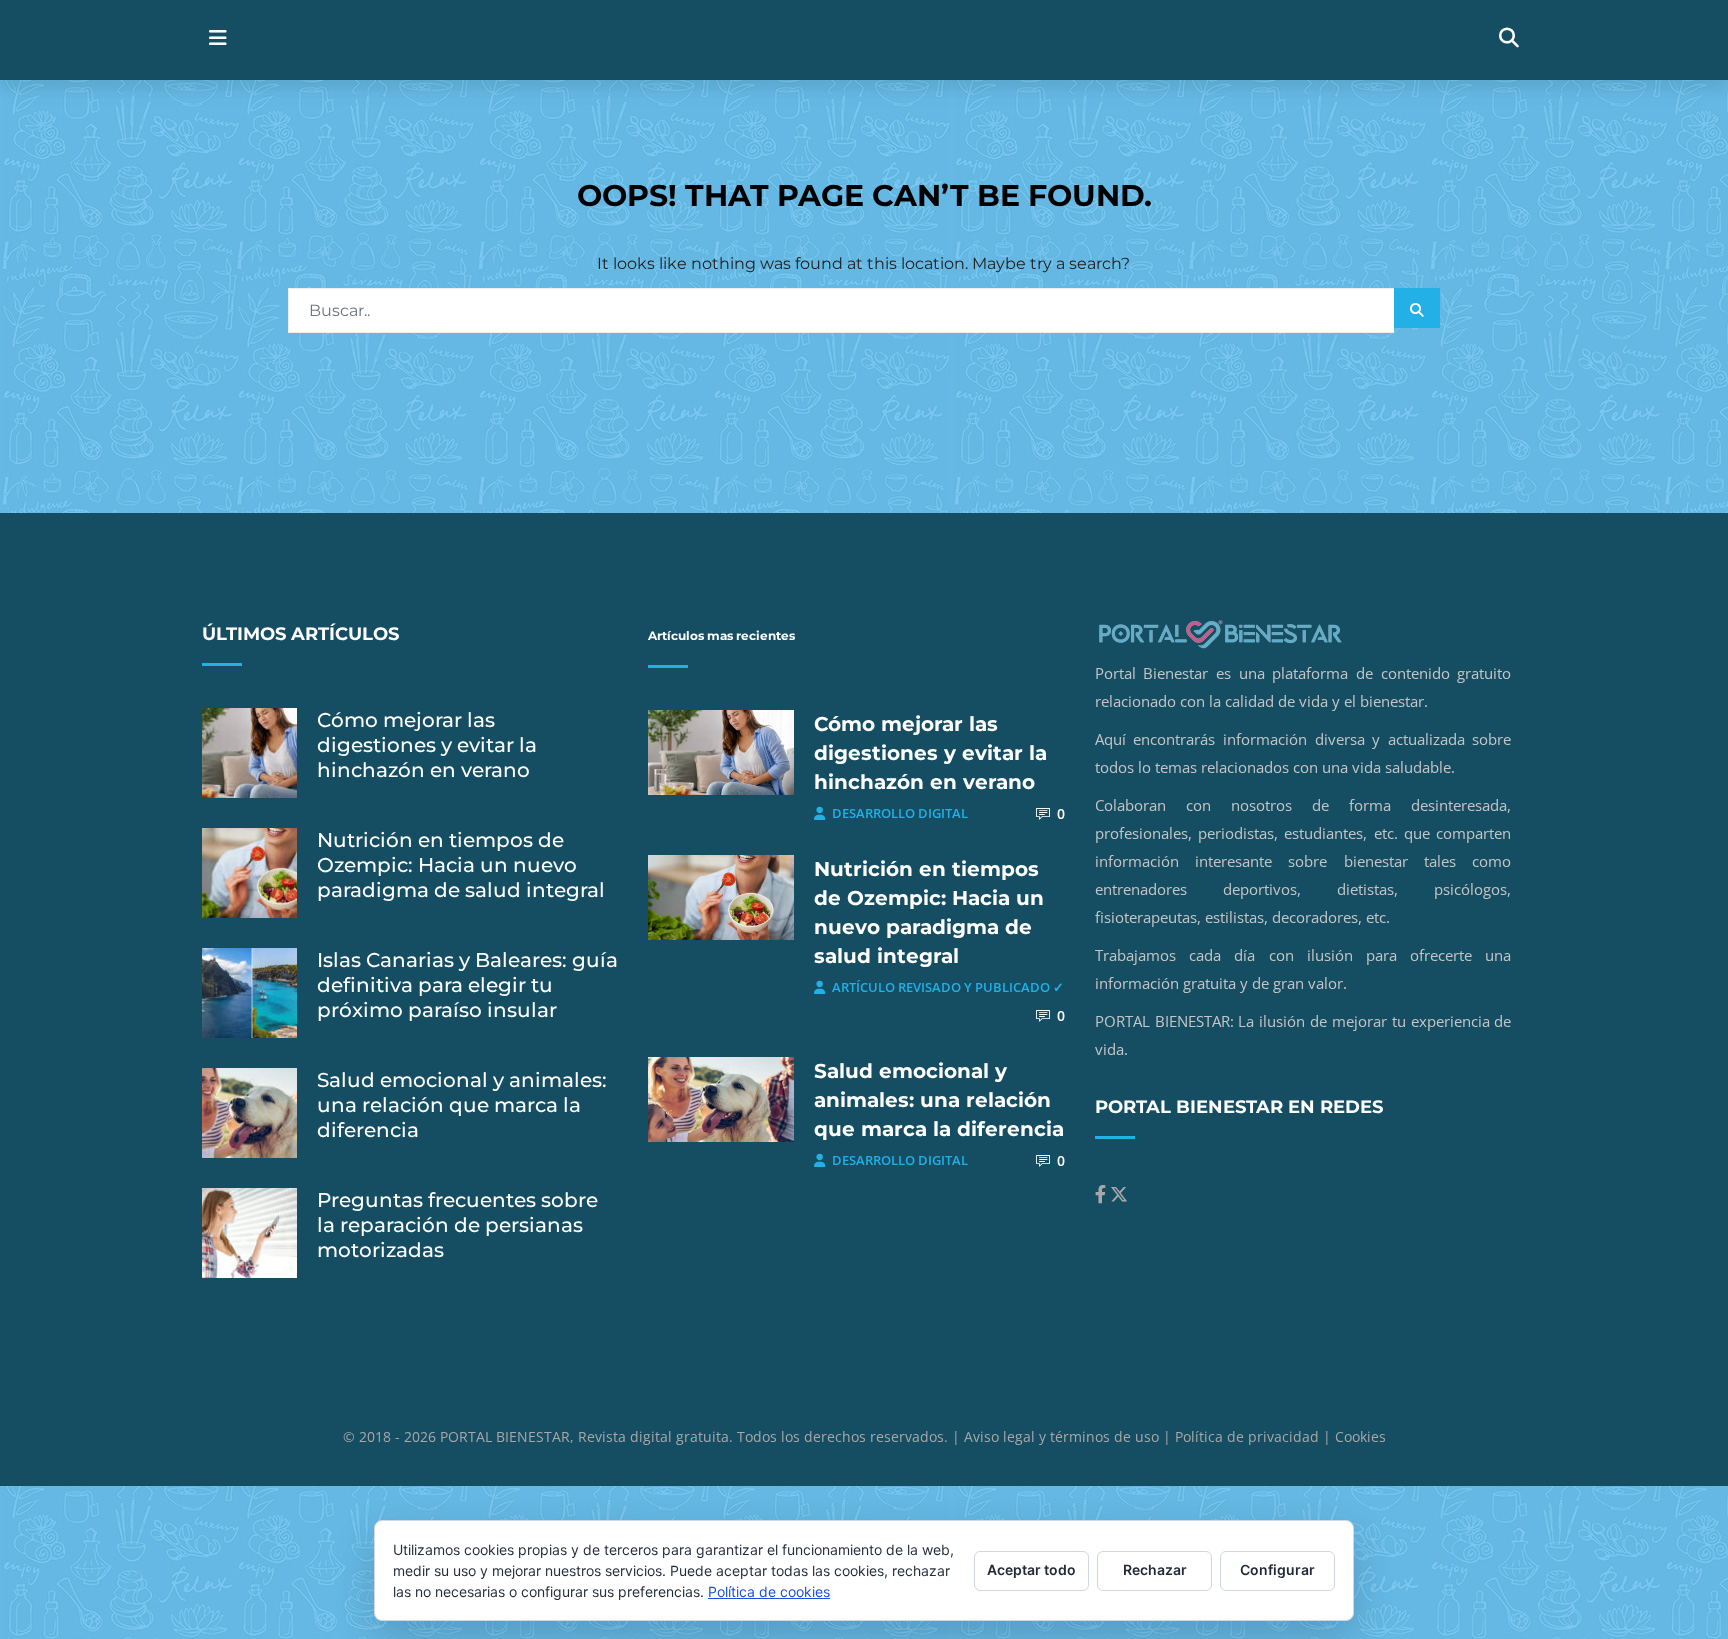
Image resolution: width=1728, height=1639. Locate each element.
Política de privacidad (1247, 1436)
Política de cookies (769, 1591)
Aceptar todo (1031, 1569)
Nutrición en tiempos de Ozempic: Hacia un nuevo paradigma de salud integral (461, 865)
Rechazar (1155, 1569)
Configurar (1277, 1569)
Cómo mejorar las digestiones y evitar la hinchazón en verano (427, 745)
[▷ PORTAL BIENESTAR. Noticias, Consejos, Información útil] (671, 39)
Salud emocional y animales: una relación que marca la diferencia (462, 1105)
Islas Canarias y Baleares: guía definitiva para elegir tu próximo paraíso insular (467, 985)
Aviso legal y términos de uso (1061, 1436)
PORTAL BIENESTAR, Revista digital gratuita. (588, 1436)
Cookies (1360, 1436)
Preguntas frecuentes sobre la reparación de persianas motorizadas (457, 1225)
